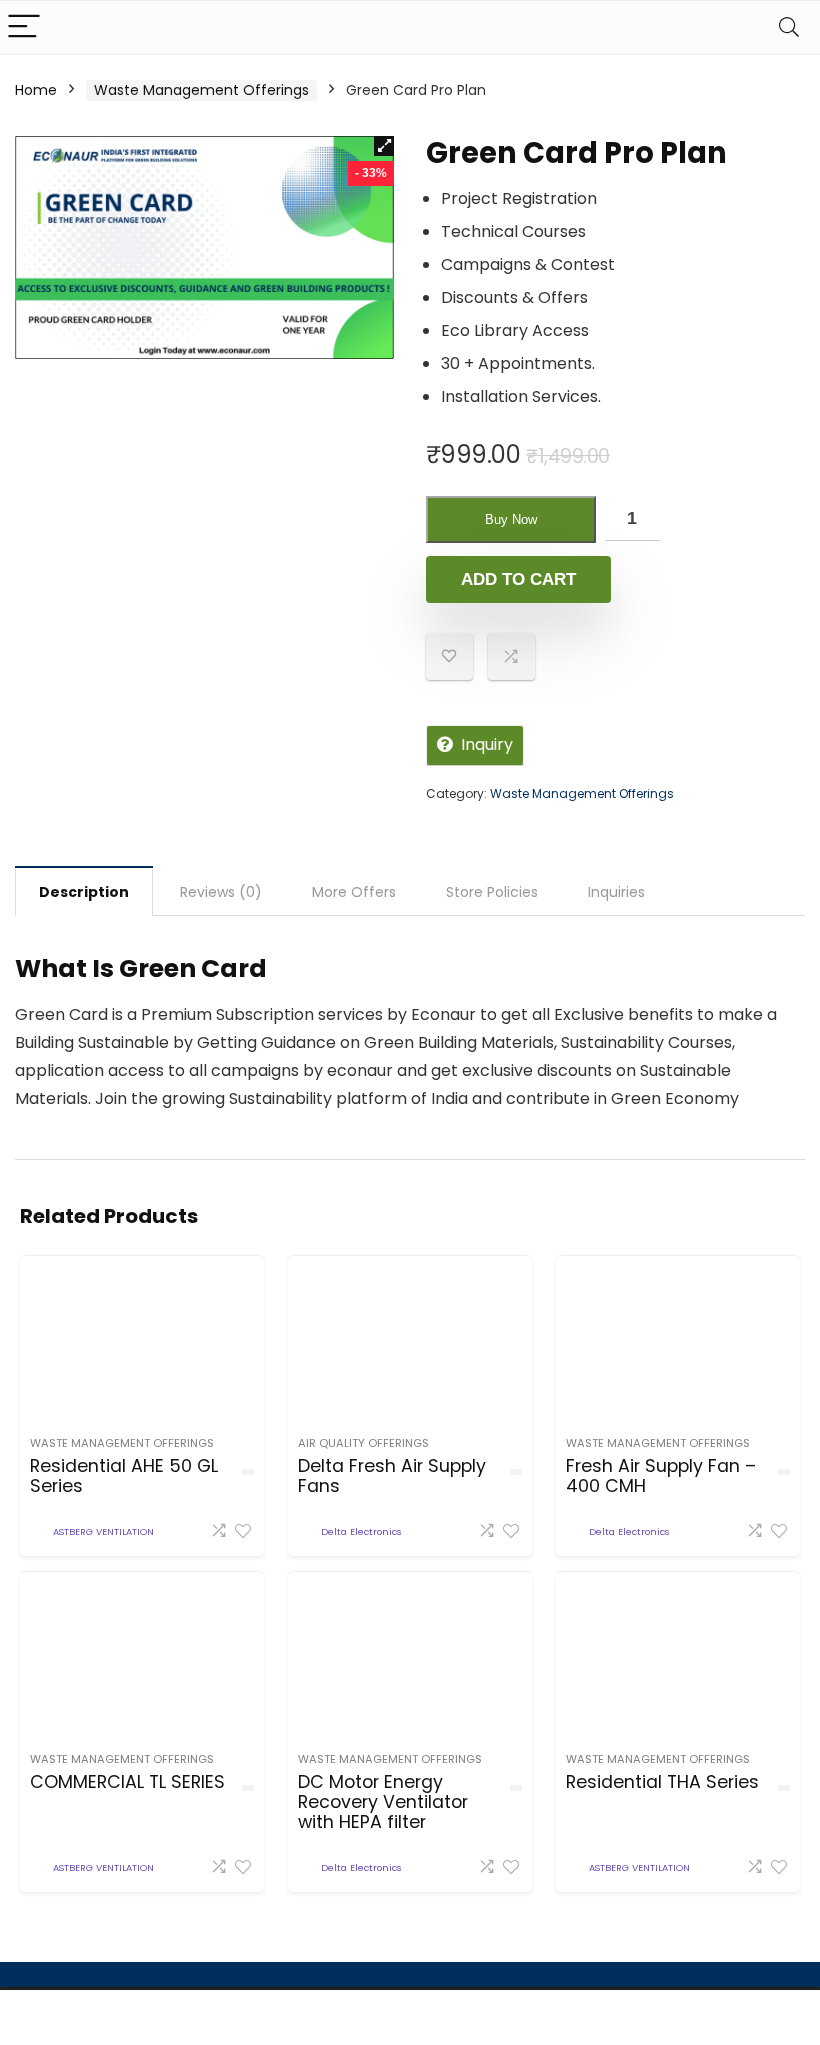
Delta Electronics (361, 1531)
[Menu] (24, 27)
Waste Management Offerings (201, 90)
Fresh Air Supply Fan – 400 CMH (661, 1476)
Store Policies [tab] (492, 892)
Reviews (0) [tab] (221, 892)
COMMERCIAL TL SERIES (127, 1782)
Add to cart (518, 579)
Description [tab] (84, 892)
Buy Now (511, 519)
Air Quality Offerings (363, 1443)
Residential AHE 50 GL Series (124, 1476)
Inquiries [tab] (616, 892)
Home (36, 90)
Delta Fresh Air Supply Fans (392, 1476)
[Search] (789, 27)
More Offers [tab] (354, 892)
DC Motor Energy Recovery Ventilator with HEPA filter (383, 1802)
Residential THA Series (662, 1782)
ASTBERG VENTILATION (103, 1531)
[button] (384, 146)
